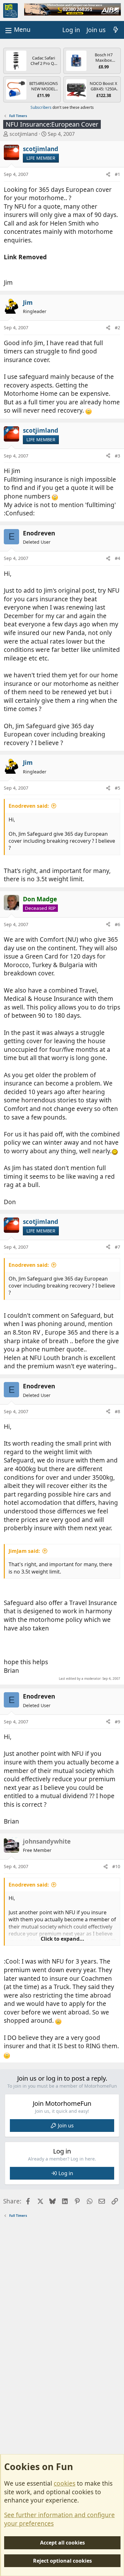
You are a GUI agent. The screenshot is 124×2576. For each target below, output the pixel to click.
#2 (117, 328)
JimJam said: (24, 1551)
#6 (117, 924)
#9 (117, 1722)
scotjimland (24, 134)
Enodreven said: (29, 806)
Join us (66, 2126)
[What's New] (116, 30)
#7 (117, 1247)
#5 (117, 788)
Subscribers (41, 107)
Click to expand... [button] (62, 1939)
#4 (117, 558)
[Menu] (17, 30)
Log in (66, 2173)
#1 (117, 174)
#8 (117, 1411)
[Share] (108, 174)
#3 (117, 456)
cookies (65, 2483)
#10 (116, 1866)
